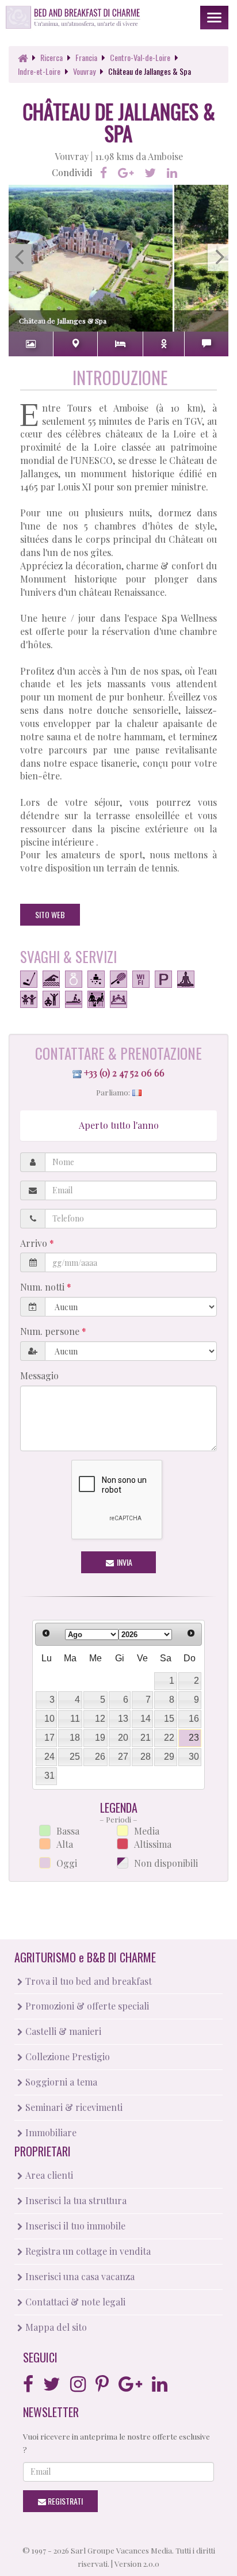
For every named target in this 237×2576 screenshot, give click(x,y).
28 (146, 1757)
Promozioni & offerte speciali (86, 2006)
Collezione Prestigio (66, 2056)
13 (123, 1719)
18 (75, 1738)
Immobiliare (50, 2132)
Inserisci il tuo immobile (74, 2226)
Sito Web (50, 914)
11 (75, 1719)
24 (49, 1757)
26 (100, 1757)
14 (146, 1719)
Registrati (64, 2501)
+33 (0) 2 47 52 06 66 (124, 1073)
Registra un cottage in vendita (87, 2251)
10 (49, 1719)
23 (194, 1738)
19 (100, 1738)
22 (169, 1738)
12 (100, 1719)
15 (169, 1719)
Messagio (39, 1375)
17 (49, 1738)
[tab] (31, 344)
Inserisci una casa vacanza (79, 2276)
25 (75, 1757)
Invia (124, 1562)
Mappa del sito (55, 2327)
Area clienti (48, 2175)
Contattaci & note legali (74, 2302)
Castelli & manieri (62, 2031)
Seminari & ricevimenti (73, 2107)
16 (194, 1719)
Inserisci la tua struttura (75, 2200)
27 (123, 1757)
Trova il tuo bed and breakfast (87, 1981)
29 (169, 1757)
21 (146, 1738)
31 (49, 1776)
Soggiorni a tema (60, 2082)
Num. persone (51, 1331)
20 (123, 1738)
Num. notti (43, 1287)
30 (194, 1757)
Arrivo (35, 1243)
